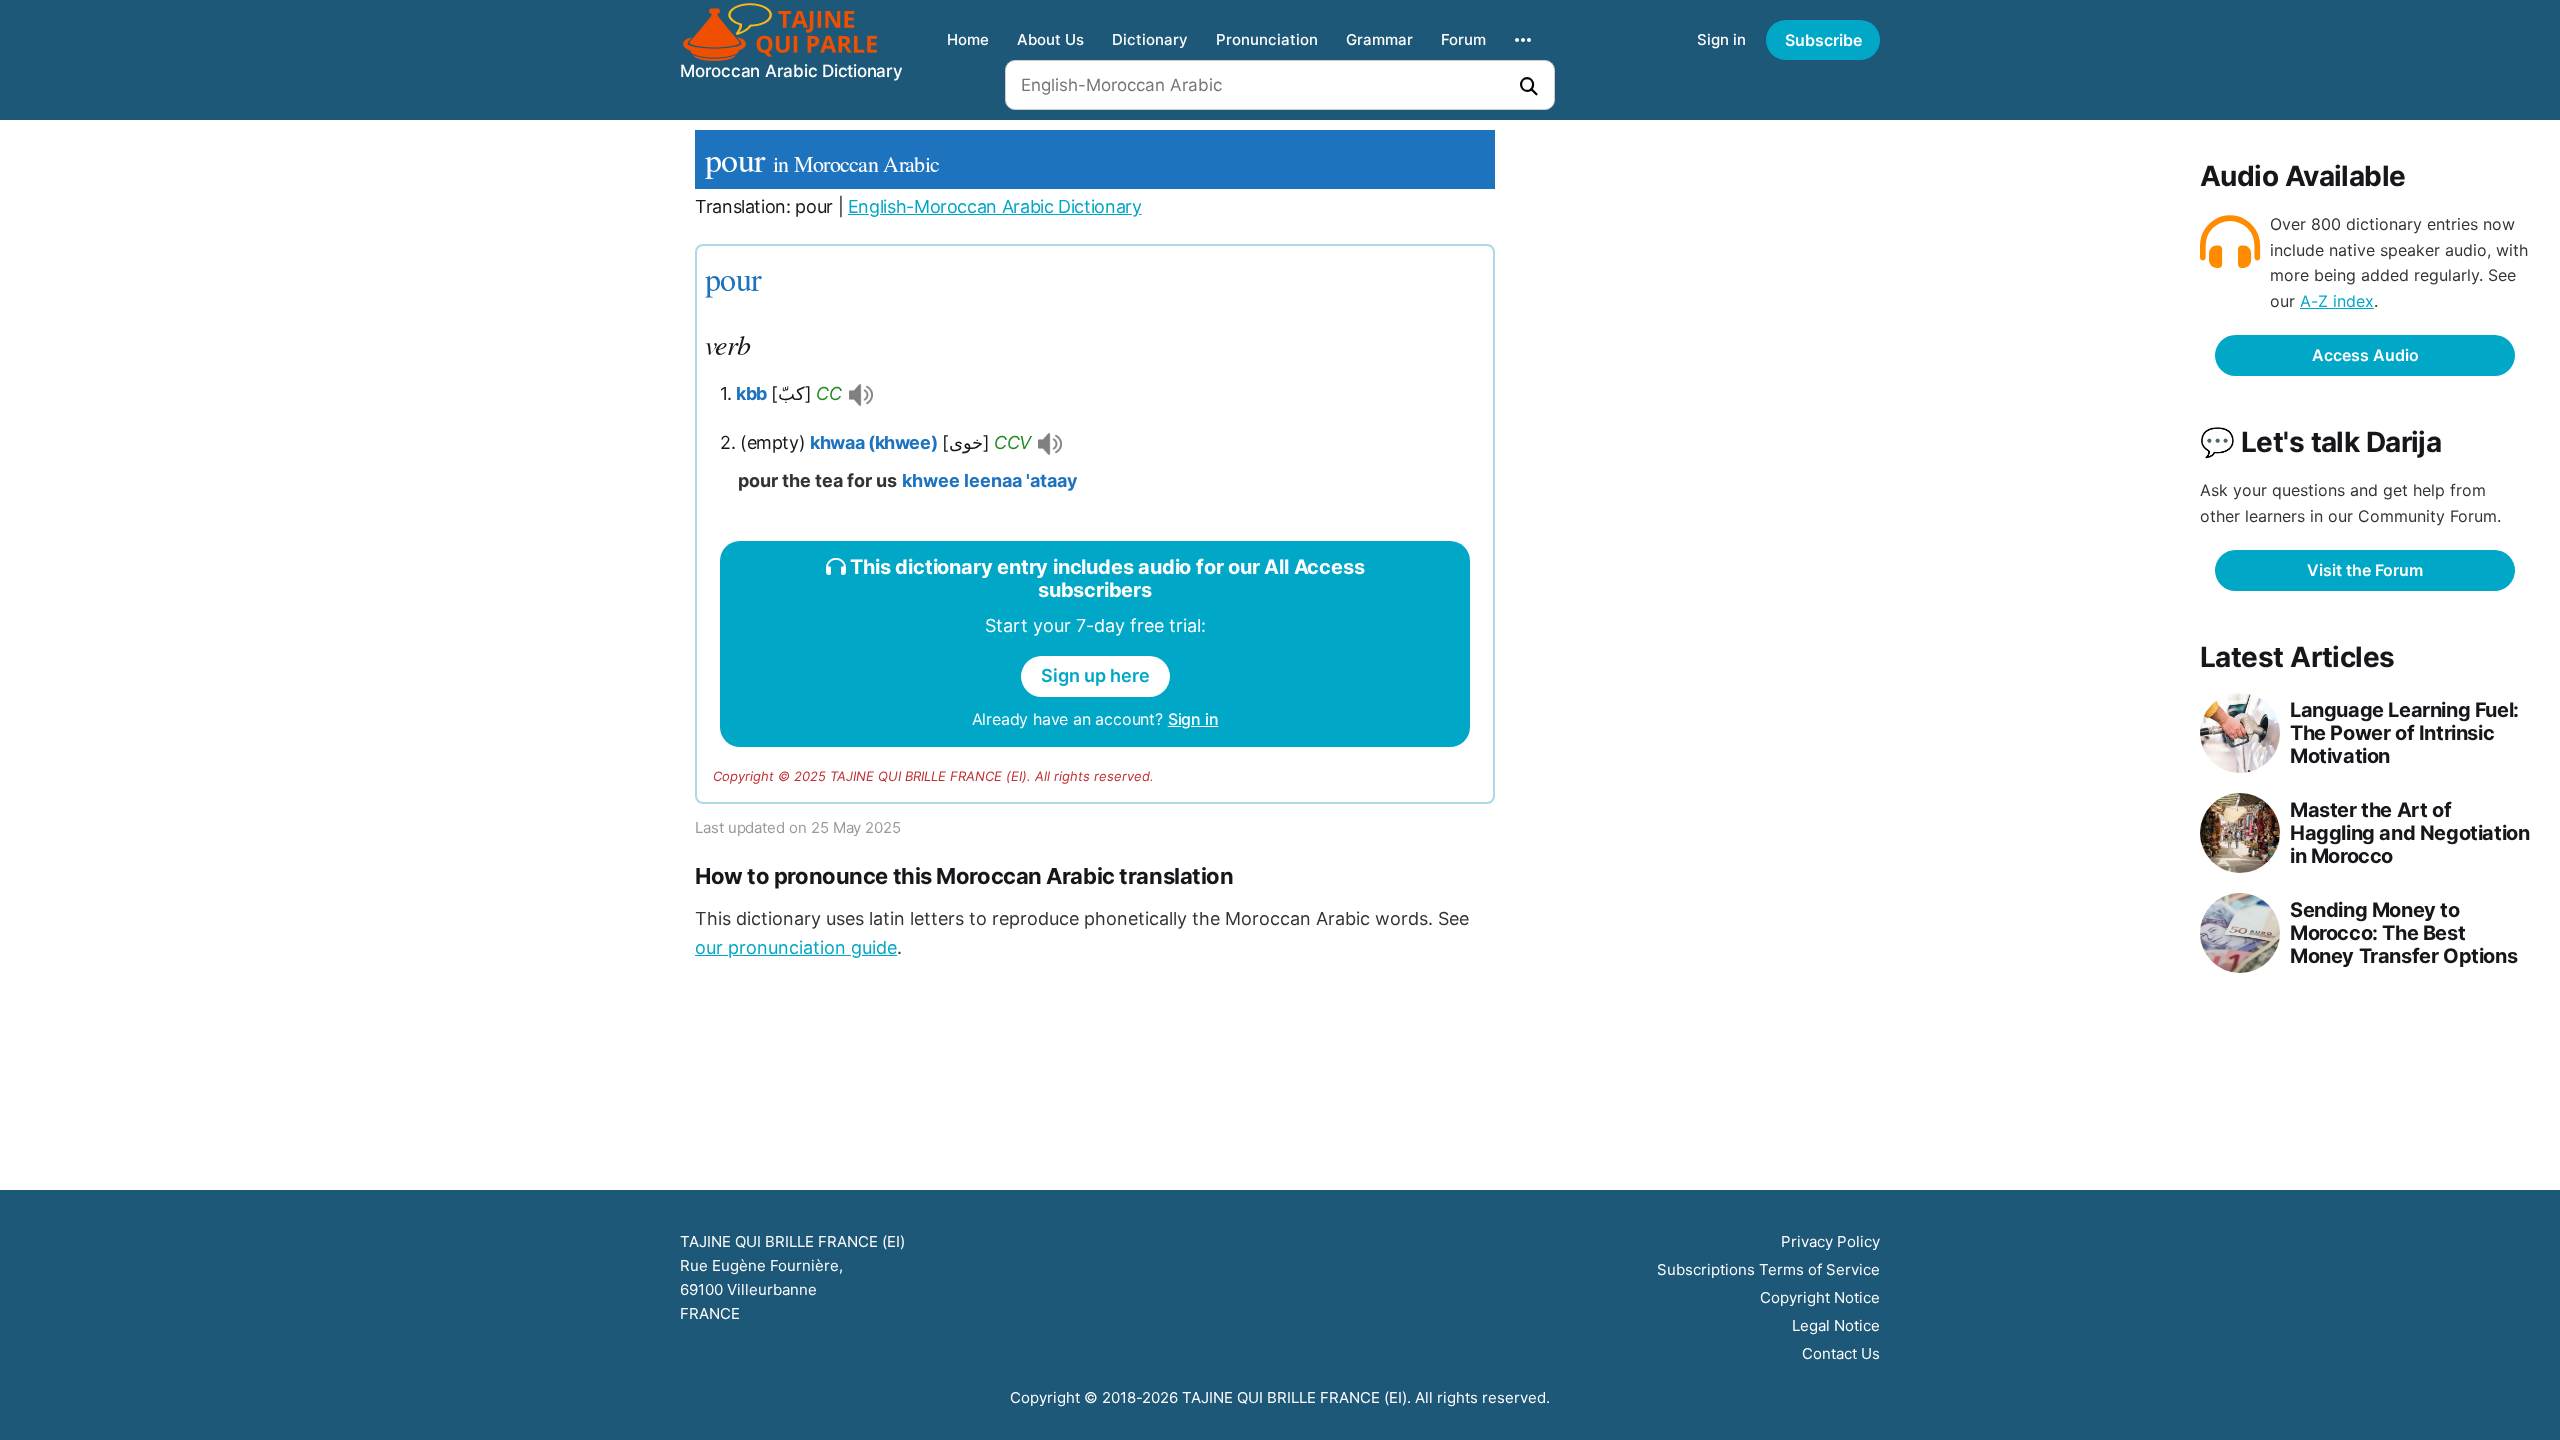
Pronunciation (1267, 39)
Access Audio (2365, 355)
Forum (1463, 39)
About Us (1050, 39)
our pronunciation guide (796, 947)
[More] (1523, 40)
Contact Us (1841, 1353)
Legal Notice (1836, 1325)
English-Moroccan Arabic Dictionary (995, 206)
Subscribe (1823, 40)
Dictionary (1150, 39)
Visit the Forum (2365, 570)
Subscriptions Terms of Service (1768, 1269)
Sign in (1721, 39)
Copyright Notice (1820, 1297)
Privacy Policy (1830, 1241)
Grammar (1379, 39)
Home (968, 39)
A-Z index (2337, 301)
